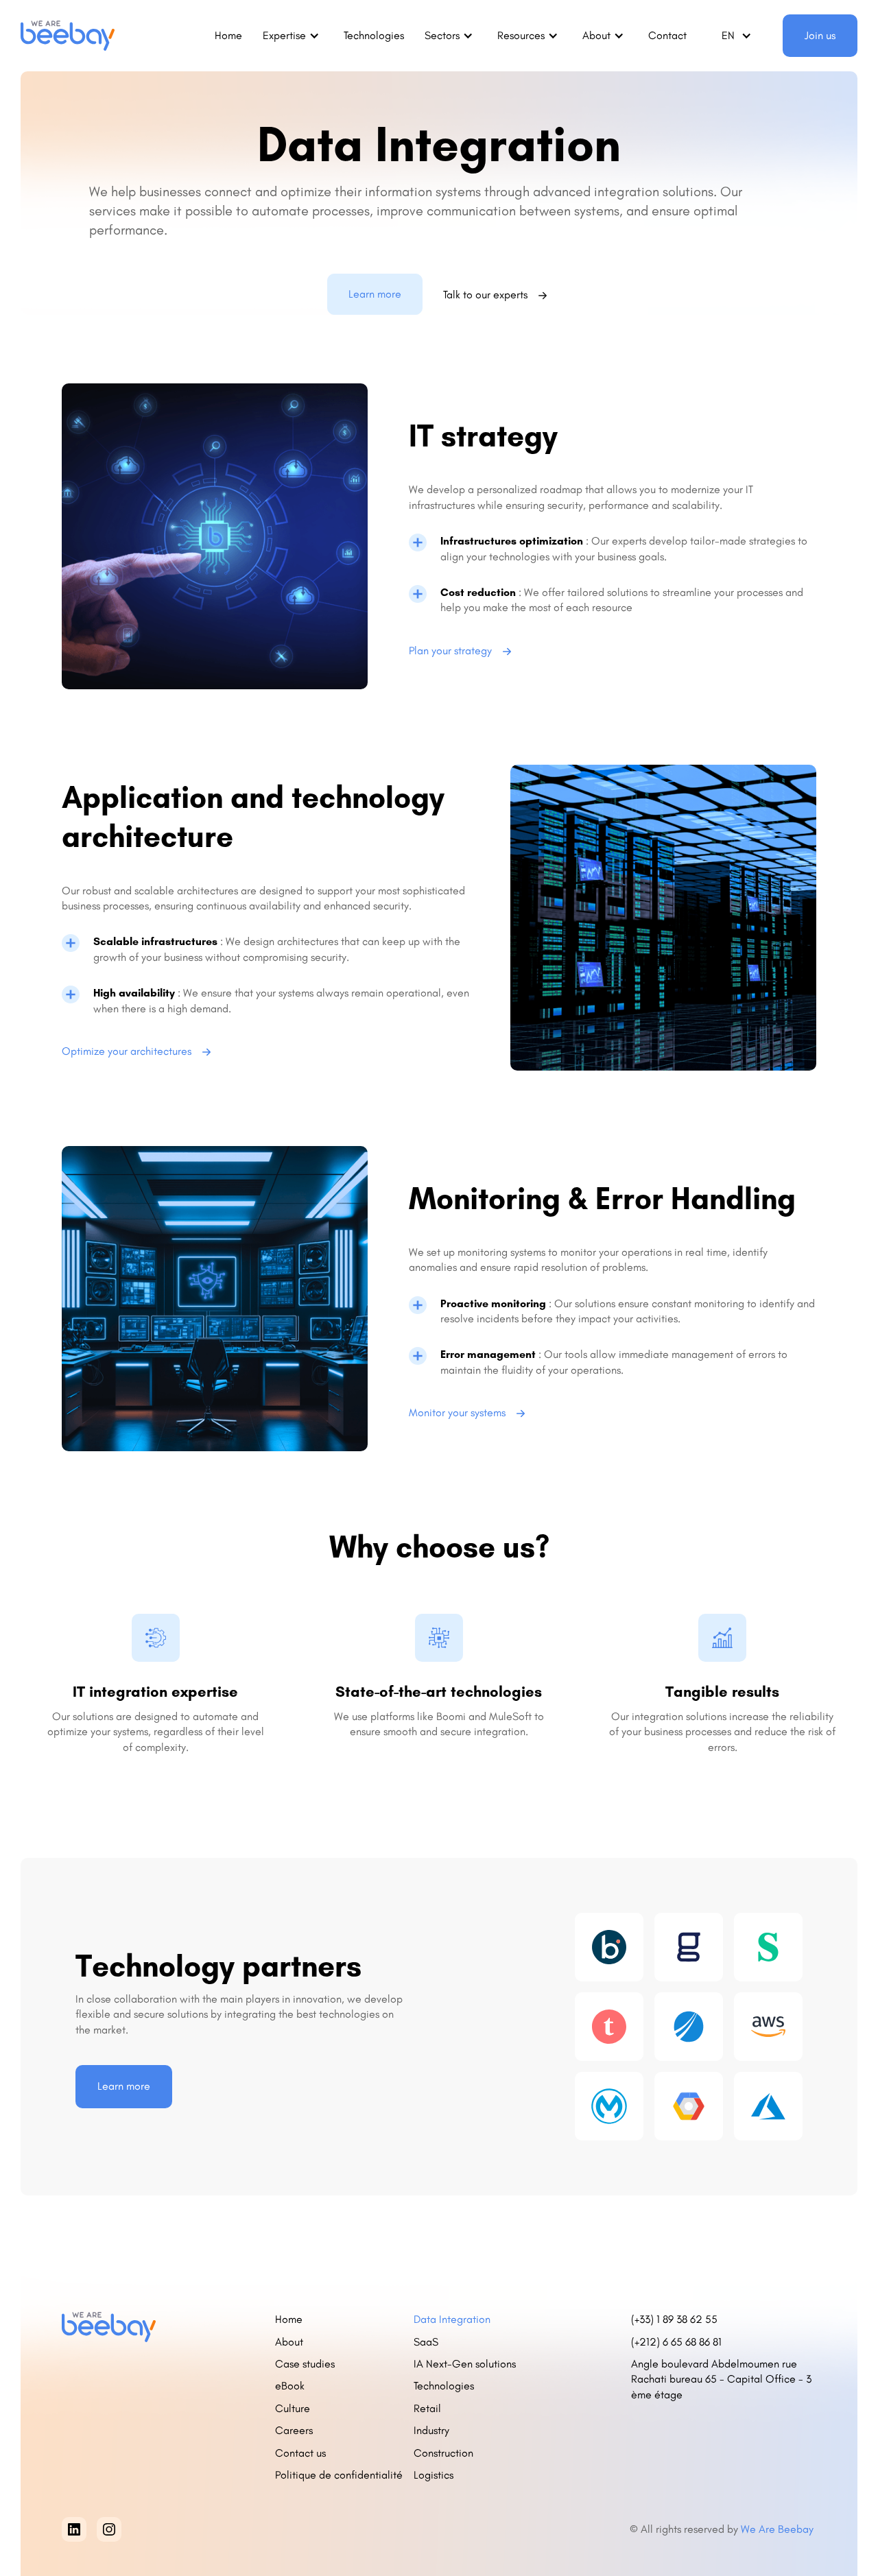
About (289, 2342)
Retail (427, 2408)
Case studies (305, 2364)
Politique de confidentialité (339, 2475)
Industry (431, 2430)
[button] (293, 36)
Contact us (300, 2453)
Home (228, 35)
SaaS (426, 2342)
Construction (443, 2453)
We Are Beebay (779, 2529)
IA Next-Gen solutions (465, 2364)
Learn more (375, 294)
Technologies (374, 35)
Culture (293, 2408)
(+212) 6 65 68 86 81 (679, 2342)
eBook (290, 2386)
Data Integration (452, 2319)
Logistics (434, 2475)
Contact (667, 35)
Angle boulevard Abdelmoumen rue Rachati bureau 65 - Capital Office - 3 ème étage (721, 2379)
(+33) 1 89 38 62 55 (674, 2319)
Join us (820, 35)
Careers (294, 2430)
